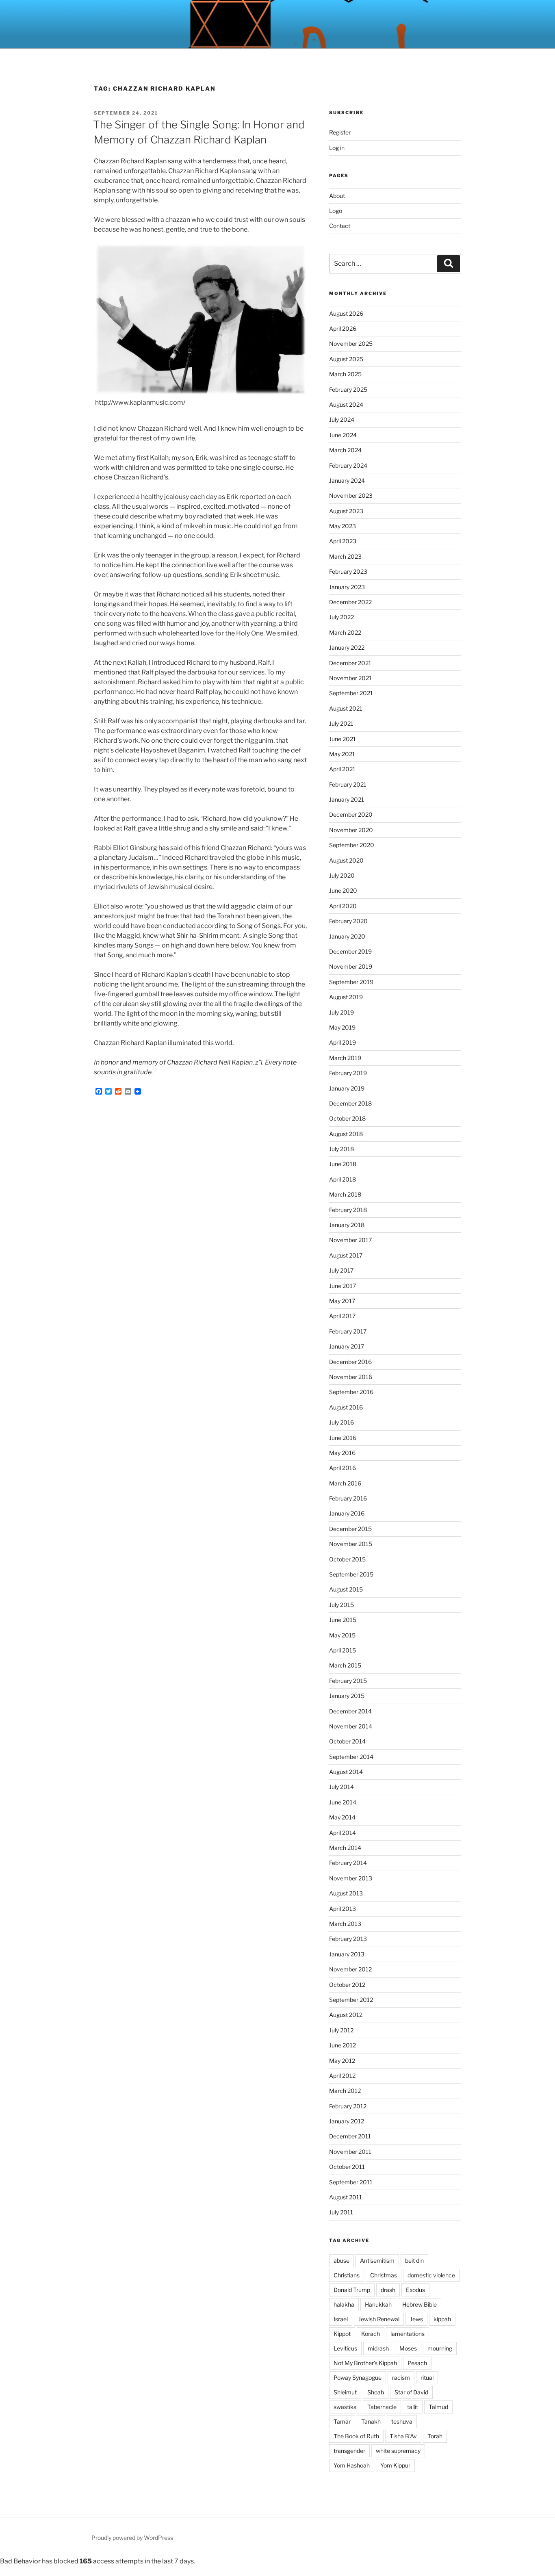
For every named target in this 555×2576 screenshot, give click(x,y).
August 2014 (346, 1772)
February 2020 (348, 921)
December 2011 (350, 2136)
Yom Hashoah (352, 2465)
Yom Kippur (395, 2465)
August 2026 (346, 313)
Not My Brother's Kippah (365, 2363)
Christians (347, 2275)
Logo (336, 211)
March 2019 (345, 1058)
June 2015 (343, 1620)
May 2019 (342, 1027)
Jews (416, 2319)
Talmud (438, 2407)
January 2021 (347, 799)
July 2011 (341, 2212)
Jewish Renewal (379, 2319)
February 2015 (348, 1681)
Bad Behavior (20, 2561)
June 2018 (343, 1164)
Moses (408, 2348)
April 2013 (343, 1909)
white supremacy (398, 2451)
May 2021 (342, 754)
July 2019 (341, 1012)
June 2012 (343, 2045)
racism (401, 2378)
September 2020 (352, 845)
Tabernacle (382, 2407)
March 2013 (345, 1924)
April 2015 (343, 1650)
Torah (435, 2436)
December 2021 (350, 663)
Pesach (417, 2363)
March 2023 (345, 556)
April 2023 (343, 541)
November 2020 (351, 830)
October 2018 (347, 1118)
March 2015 (345, 1665)
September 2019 (351, 982)
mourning (440, 2348)
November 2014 (351, 1726)
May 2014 (342, 1817)
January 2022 (347, 647)
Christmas (384, 2275)
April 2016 (343, 1468)
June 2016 (343, 1438)
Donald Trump (352, 2290)
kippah (442, 2319)
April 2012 (342, 2076)
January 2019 (347, 1088)
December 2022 (350, 602)
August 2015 (346, 1589)
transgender (349, 2451)
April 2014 (343, 1833)
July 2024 (342, 420)
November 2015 (351, 1544)
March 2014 (345, 1848)
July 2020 (342, 875)
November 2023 (351, 495)
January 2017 (347, 1346)
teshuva (402, 2421)
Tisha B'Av (403, 2436)
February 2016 (348, 1498)
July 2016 (341, 1422)
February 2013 (348, 1939)
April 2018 (343, 1179)
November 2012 (350, 1969)
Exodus (415, 2290)
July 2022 (341, 617)
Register (340, 132)
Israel (341, 2319)
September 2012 (351, 2000)
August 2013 (346, 1893)
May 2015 (342, 1635)
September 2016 (351, 1392)
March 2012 (345, 2091)
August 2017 (346, 1255)
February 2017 (348, 1331)
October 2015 (347, 1559)
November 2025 (351, 344)
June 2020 (343, 890)
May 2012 (342, 2061)
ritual (427, 2378)
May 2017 (342, 1301)
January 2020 (347, 936)
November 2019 (351, 966)
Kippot (342, 2334)
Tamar (342, 2421)
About (337, 196)
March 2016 (345, 1483)
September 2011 (351, 2182)
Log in (337, 148)
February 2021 (348, 784)
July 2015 (341, 1605)
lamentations (408, 2334)
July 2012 (341, 2030)
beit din (414, 2261)
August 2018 (346, 1134)
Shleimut (345, 2392)
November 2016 (351, 1377)
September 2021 (351, 693)
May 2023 (343, 526)
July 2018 (341, 1149)
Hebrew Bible (420, 2304)
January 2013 (347, 1954)
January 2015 (347, 1696)
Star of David (411, 2392)
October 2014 (347, 1741)
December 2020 (351, 814)
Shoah (376, 2392)
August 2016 (346, 1407)
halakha (344, 2304)
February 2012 (348, 2106)
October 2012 (347, 1985)
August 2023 (346, 511)
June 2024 (343, 435)
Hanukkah (378, 2304)
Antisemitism (377, 2261)
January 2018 (347, 1225)
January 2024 (347, 480)
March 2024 (345, 450)
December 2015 (350, 1529)
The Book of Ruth (356, 2436)
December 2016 (350, 1362)
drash (388, 2290)
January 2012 (347, 2121)
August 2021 (346, 708)
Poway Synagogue (358, 2378)
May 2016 (342, 1453)
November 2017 (350, 1240)
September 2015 (351, 1574)
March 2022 (345, 632)
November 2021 (350, 678)
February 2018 (348, 1210)
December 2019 (350, 951)
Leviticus (345, 2348)
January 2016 (347, 1513)
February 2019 (348, 1073)
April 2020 (343, 906)
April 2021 (342, 769)
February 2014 (348, 1863)
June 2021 (343, 739)
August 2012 (346, 2015)
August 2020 (346, 860)
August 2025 (346, 359)
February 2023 (348, 571)
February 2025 (348, 389)
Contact (340, 226)
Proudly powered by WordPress (132, 2538)
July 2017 (341, 1270)
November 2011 (350, 2152)
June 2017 (343, 1286)
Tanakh (371, 2421)
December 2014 (350, 1711)
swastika (345, 2407)
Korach (371, 2334)
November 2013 (351, 1878)
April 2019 (343, 1042)
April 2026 (343, 329)
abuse (341, 2261)
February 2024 (348, 465)
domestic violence (431, 2275)
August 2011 (346, 2197)
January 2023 (347, 587)
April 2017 (342, 1316)
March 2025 (345, 374)
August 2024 (346, 404)
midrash (378, 2348)
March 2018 (345, 1194)
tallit (413, 2407)
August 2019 (346, 997)
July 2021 (341, 723)
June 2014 (343, 1802)
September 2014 (351, 1757)
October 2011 (347, 2167)
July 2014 (341, 1787)
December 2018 (350, 1103)
